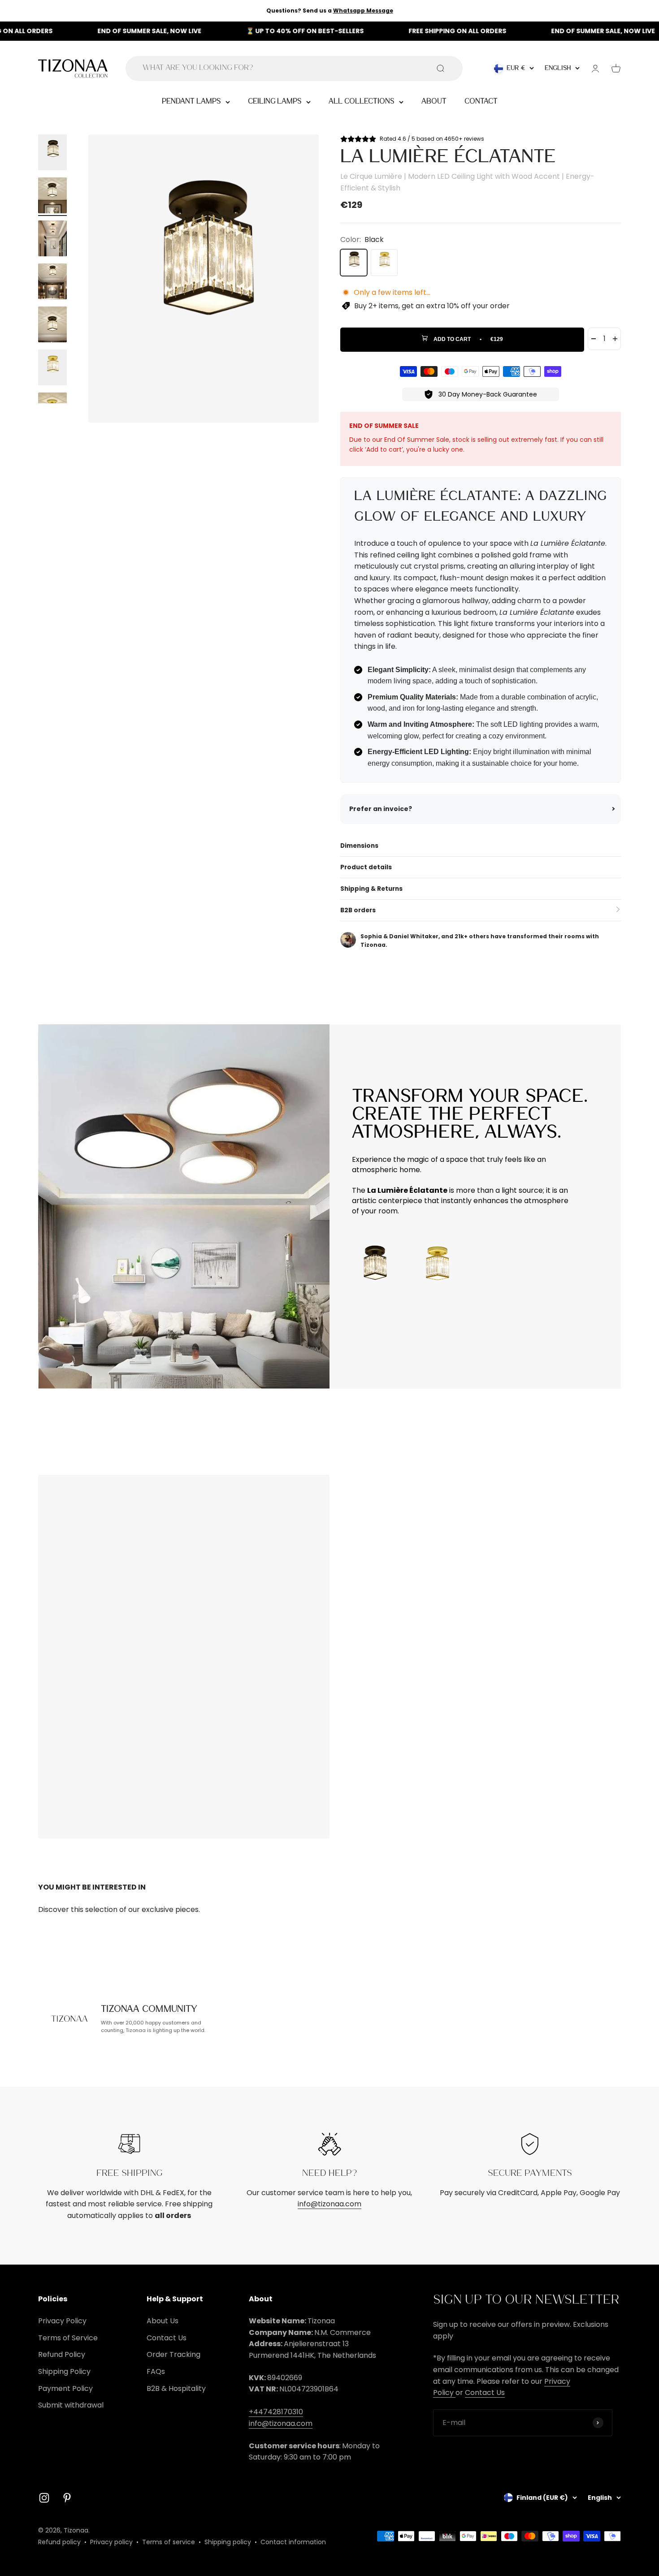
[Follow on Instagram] (44, 2498)
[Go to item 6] (52, 369)
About (434, 101)
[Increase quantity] (615, 339)
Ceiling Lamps (275, 101)
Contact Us (167, 2338)
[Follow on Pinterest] (67, 2498)
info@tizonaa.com (329, 2204)
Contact (481, 101)
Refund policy (59, 2542)
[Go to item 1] (52, 154)
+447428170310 (276, 2412)
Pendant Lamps (191, 101)
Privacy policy (111, 2542)
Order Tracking (173, 2354)
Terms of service (169, 2542)
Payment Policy (65, 2388)
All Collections (362, 101)
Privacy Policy (62, 2321)
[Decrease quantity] (594, 339)
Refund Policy (62, 2354)
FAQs (156, 2371)
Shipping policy (228, 2542)
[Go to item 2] (52, 197)
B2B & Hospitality (176, 2388)
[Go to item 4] (52, 283)
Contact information (293, 2542)
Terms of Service (68, 2338)
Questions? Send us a (330, 11)
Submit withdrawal (71, 2405)
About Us (163, 2321)
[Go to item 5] (52, 326)
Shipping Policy (64, 2371)
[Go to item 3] (52, 240)
